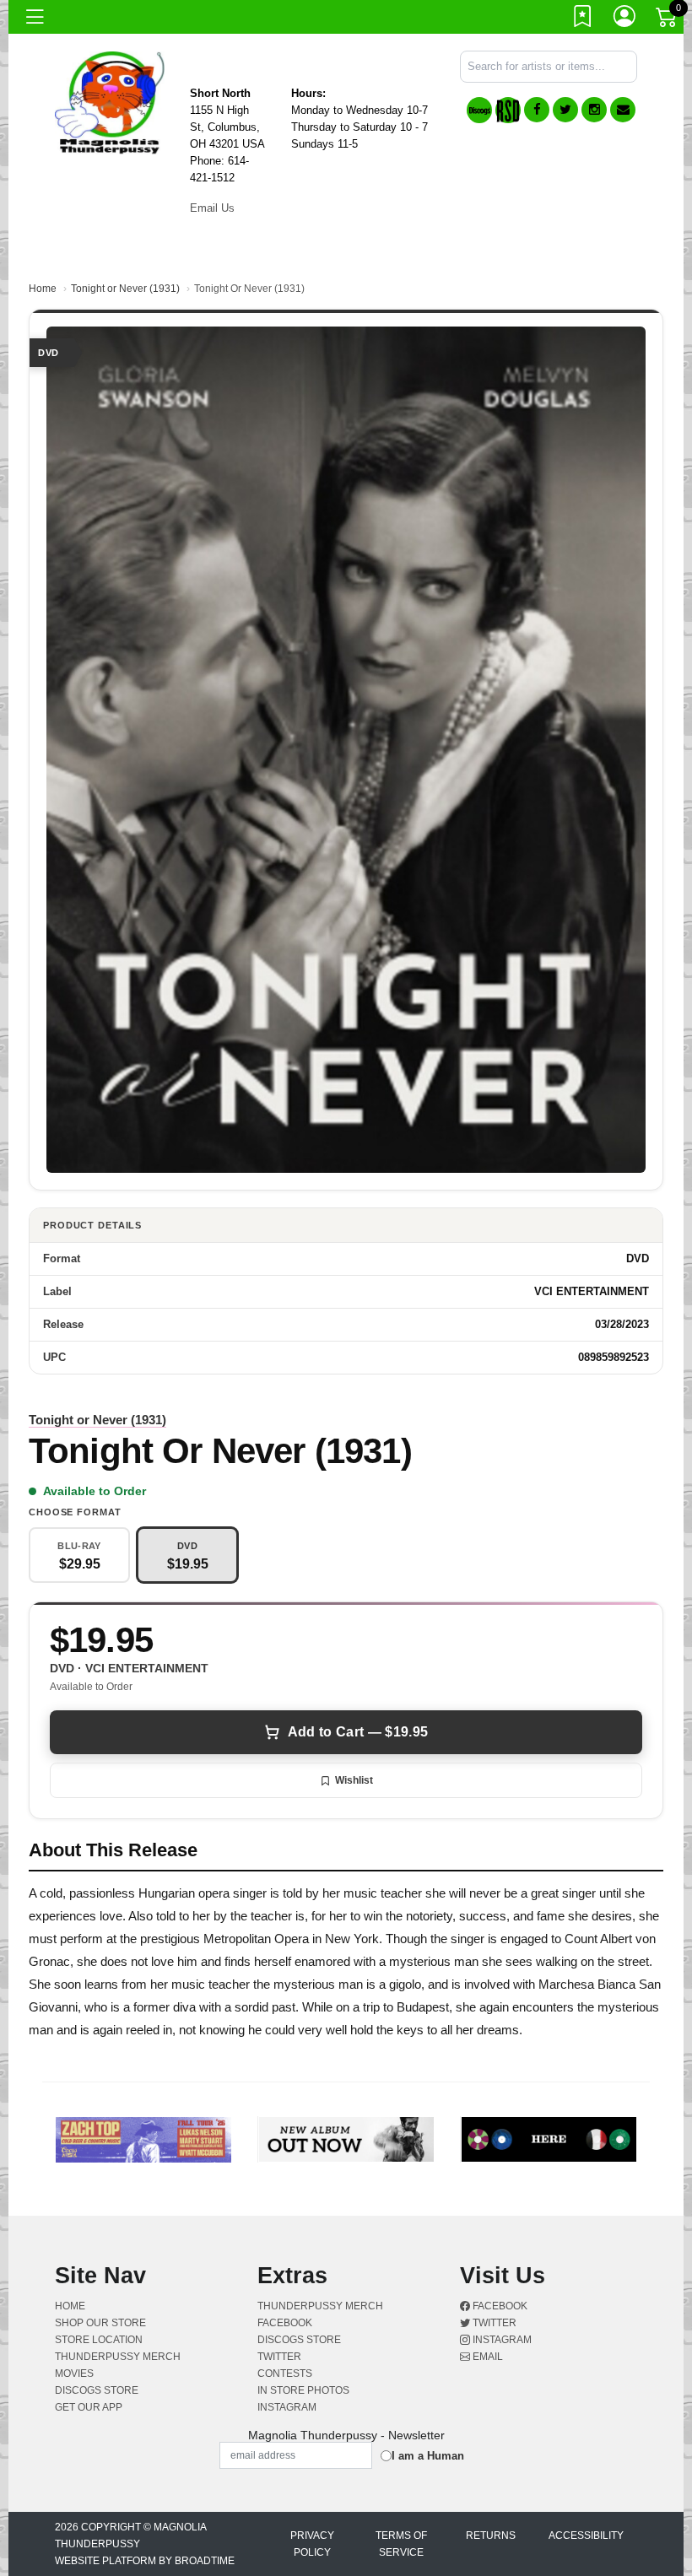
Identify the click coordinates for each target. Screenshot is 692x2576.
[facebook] (537, 110)
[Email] (623, 110)
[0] (668, 20)
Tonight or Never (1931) (125, 289)
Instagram (501, 2340)
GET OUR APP (89, 2407)
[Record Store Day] (508, 110)
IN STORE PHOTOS (303, 2390)
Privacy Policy (312, 2544)
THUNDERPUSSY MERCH (118, 2357)
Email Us (212, 208)
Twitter (493, 2323)
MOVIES (74, 2373)
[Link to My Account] (625, 19)
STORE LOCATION (99, 2340)
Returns (491, 2535)
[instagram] (594, 110)
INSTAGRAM (287, 2407)
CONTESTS (285, 2373)
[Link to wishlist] (583, 19)
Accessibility (586, 2535)
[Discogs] (479, 110)
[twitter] (565, 110)
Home (43, 289)
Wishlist (354, 1780)
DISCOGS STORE (97, 2390)
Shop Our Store (100, 2323)
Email (487, 2357)
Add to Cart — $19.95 (358, 1732)
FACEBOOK (285, 2323)
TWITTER (279, 2357)
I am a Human (428, 2456)
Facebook (499, 2306)
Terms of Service (401, 2544)
